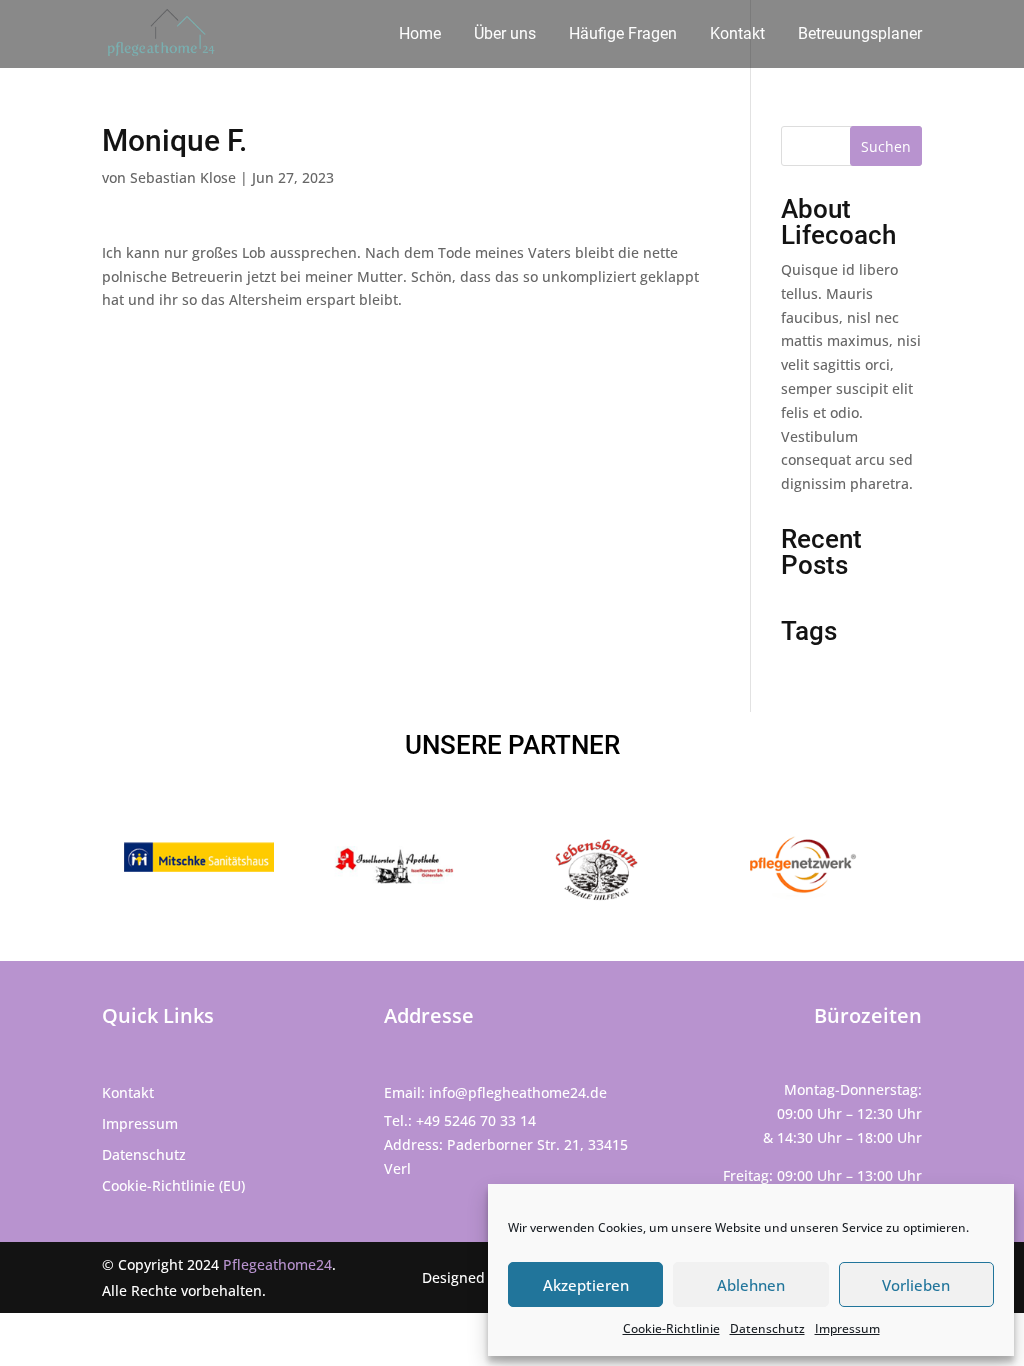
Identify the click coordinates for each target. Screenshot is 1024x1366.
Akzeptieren (586, 1285)
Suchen (886, 146)
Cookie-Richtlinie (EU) (173, 1185)
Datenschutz (767, 1328)
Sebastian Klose (183, 177)
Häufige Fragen (623, 35)
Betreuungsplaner (860, 35)
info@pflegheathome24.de (518, 1092)
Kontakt (737, 35)
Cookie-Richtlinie (671, 1328)
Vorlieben (916, 1285)
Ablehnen (751, 1285)
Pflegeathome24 (277, 1264)
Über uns (505, 35)
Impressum (847, 1328)
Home (420, 35)
